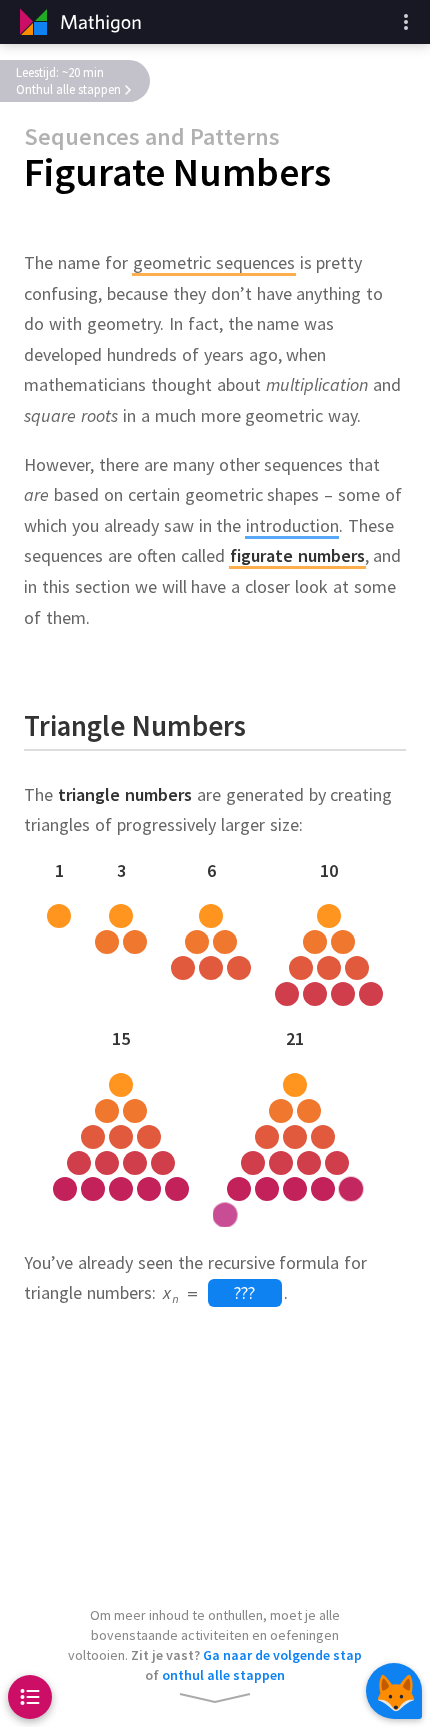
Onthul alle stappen (68, 89)
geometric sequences (214, 262)
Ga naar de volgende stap (282, 1655)
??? (244, 1292)
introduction (292, 525)
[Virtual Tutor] (394, 1691)
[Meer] (406, 22)
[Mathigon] (78, 22)
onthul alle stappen (223, 1675)
